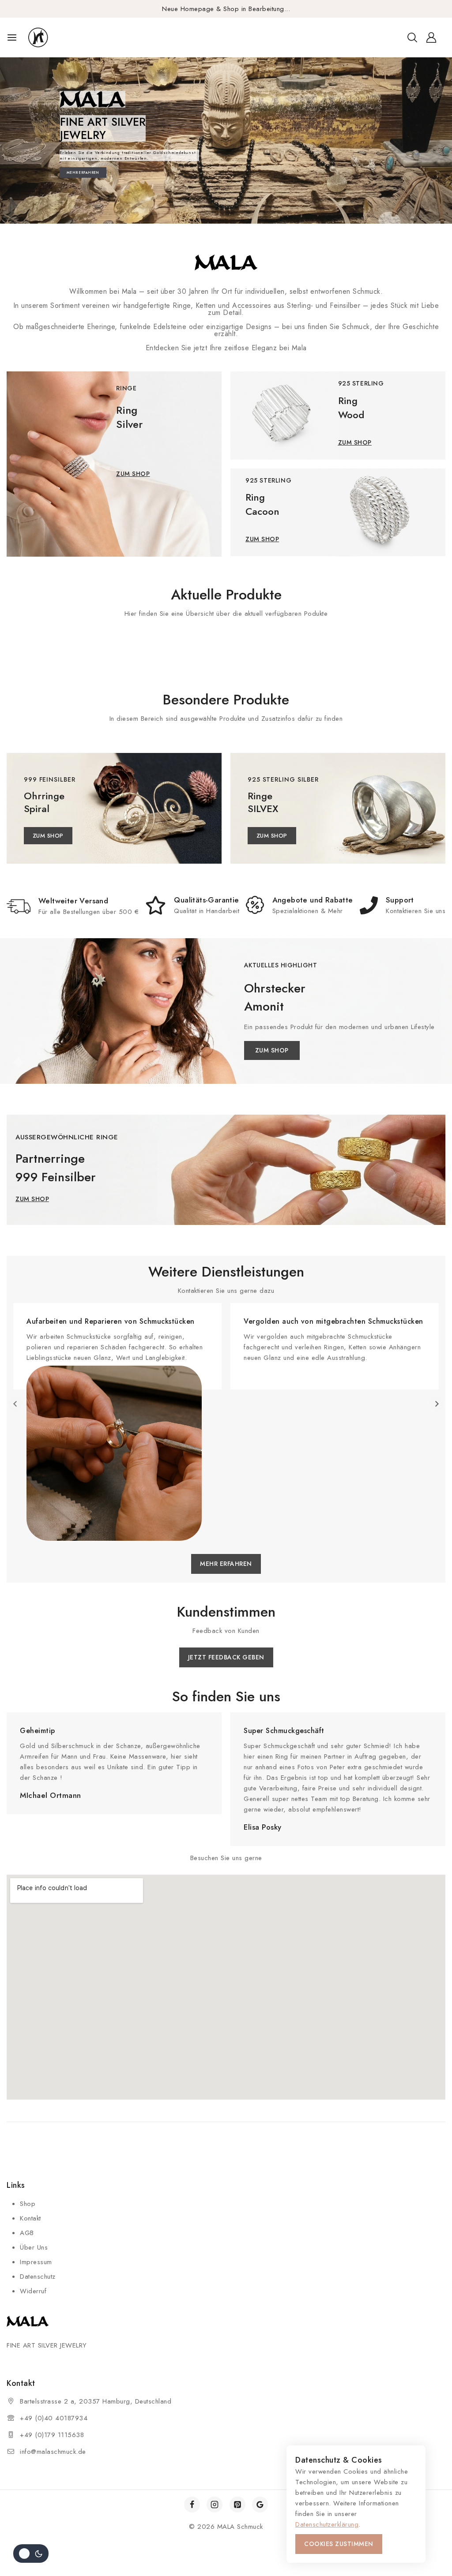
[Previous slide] (16, 1404)
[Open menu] (12, 37)
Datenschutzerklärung (327, 2524)
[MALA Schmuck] (54, 38)
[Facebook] (192, 2505)
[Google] (260, 2505)
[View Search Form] (412, 37)
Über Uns (34, 2247)
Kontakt (30, 2218)
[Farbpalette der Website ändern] (31, 2554)
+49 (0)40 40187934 (54, 2418)
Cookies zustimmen (339, 2544)
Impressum (36, 2262)
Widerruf (33, 2291)
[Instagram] (215, 2505)
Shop (28, 2204)
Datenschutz (38, 2276)
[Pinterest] (237, 2505)
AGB (27, 2233)
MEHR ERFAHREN (83, 172)
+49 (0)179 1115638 (52, 2435)
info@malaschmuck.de (53, 2452)
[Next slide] (436, 1404)
